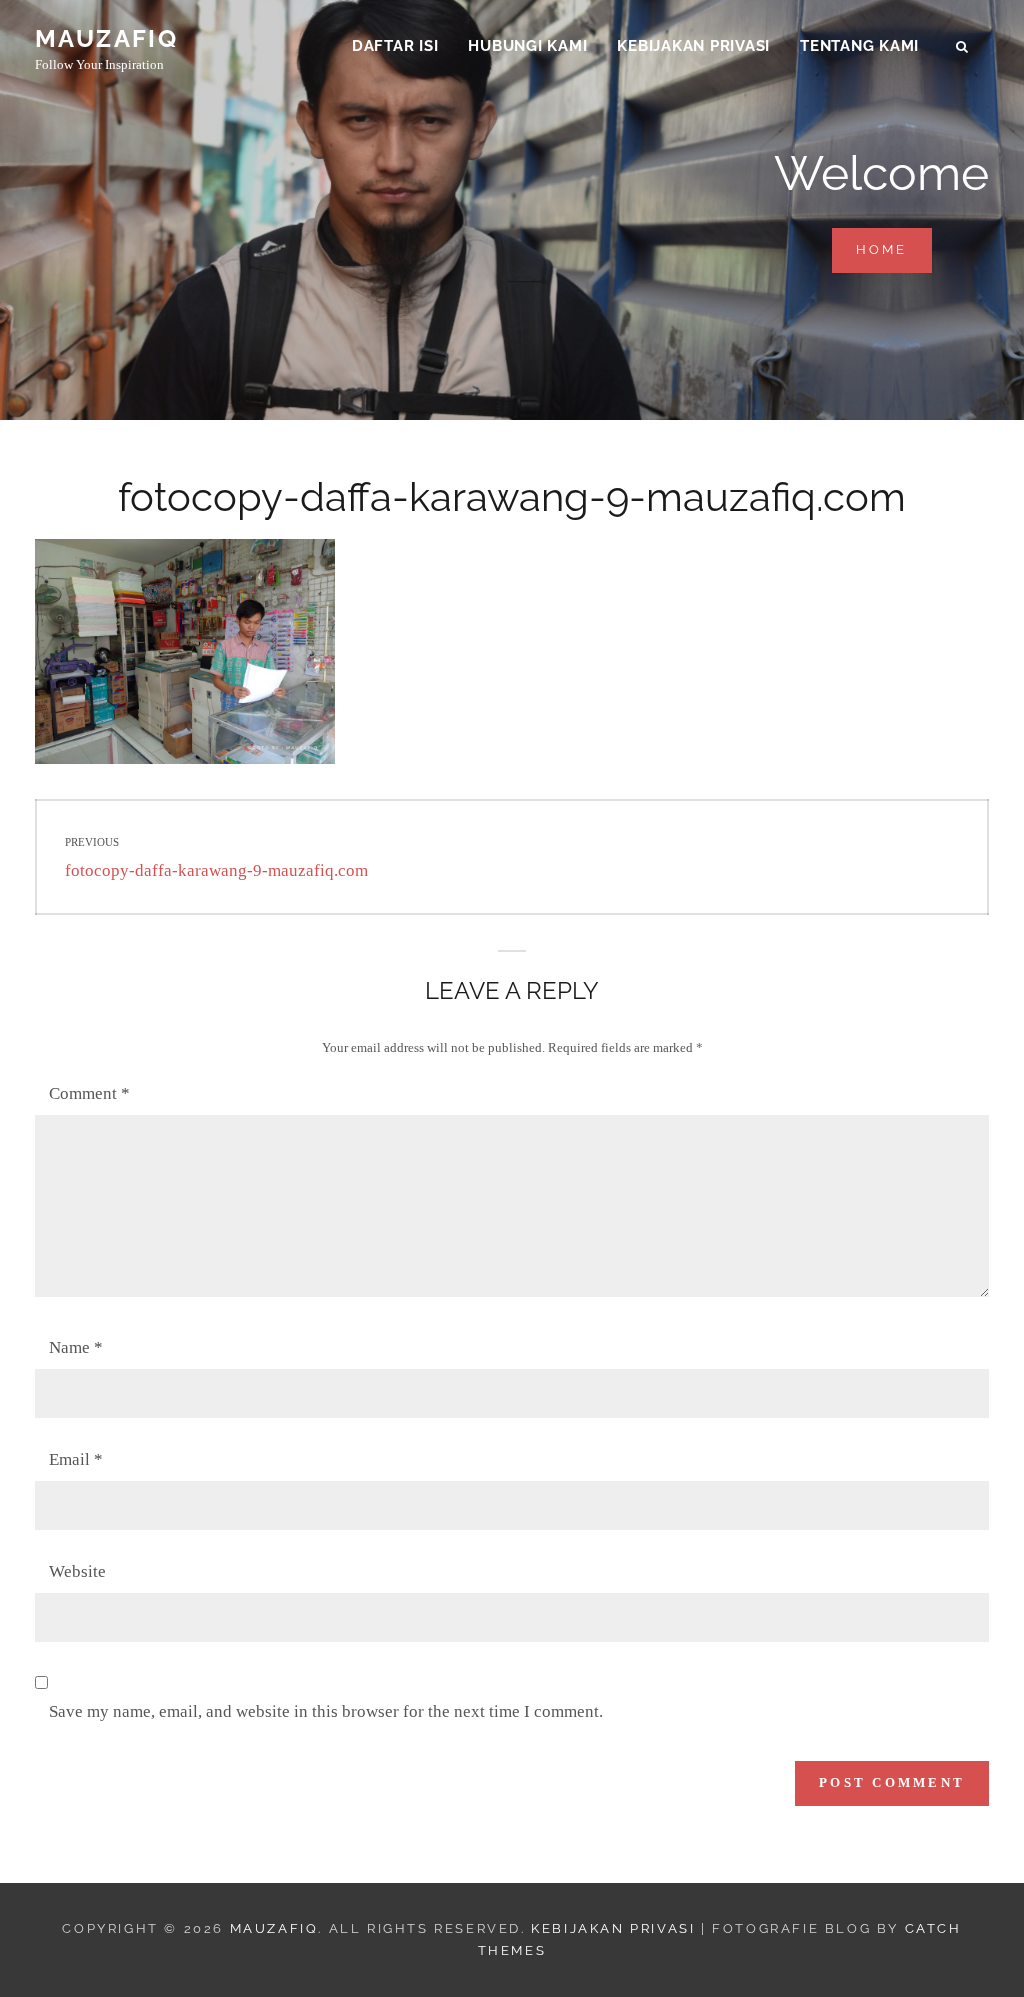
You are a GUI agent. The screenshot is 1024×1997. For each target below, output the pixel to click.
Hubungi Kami (527, 46)
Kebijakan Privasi (693, 46)
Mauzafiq (106, 38)
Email (76, 1459)
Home (894, 249)
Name (76, 1347)
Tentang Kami (859, 46)
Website (77, 1571)
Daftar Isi (395, 46)
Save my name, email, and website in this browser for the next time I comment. (326, 1711)
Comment (89, 1093)
